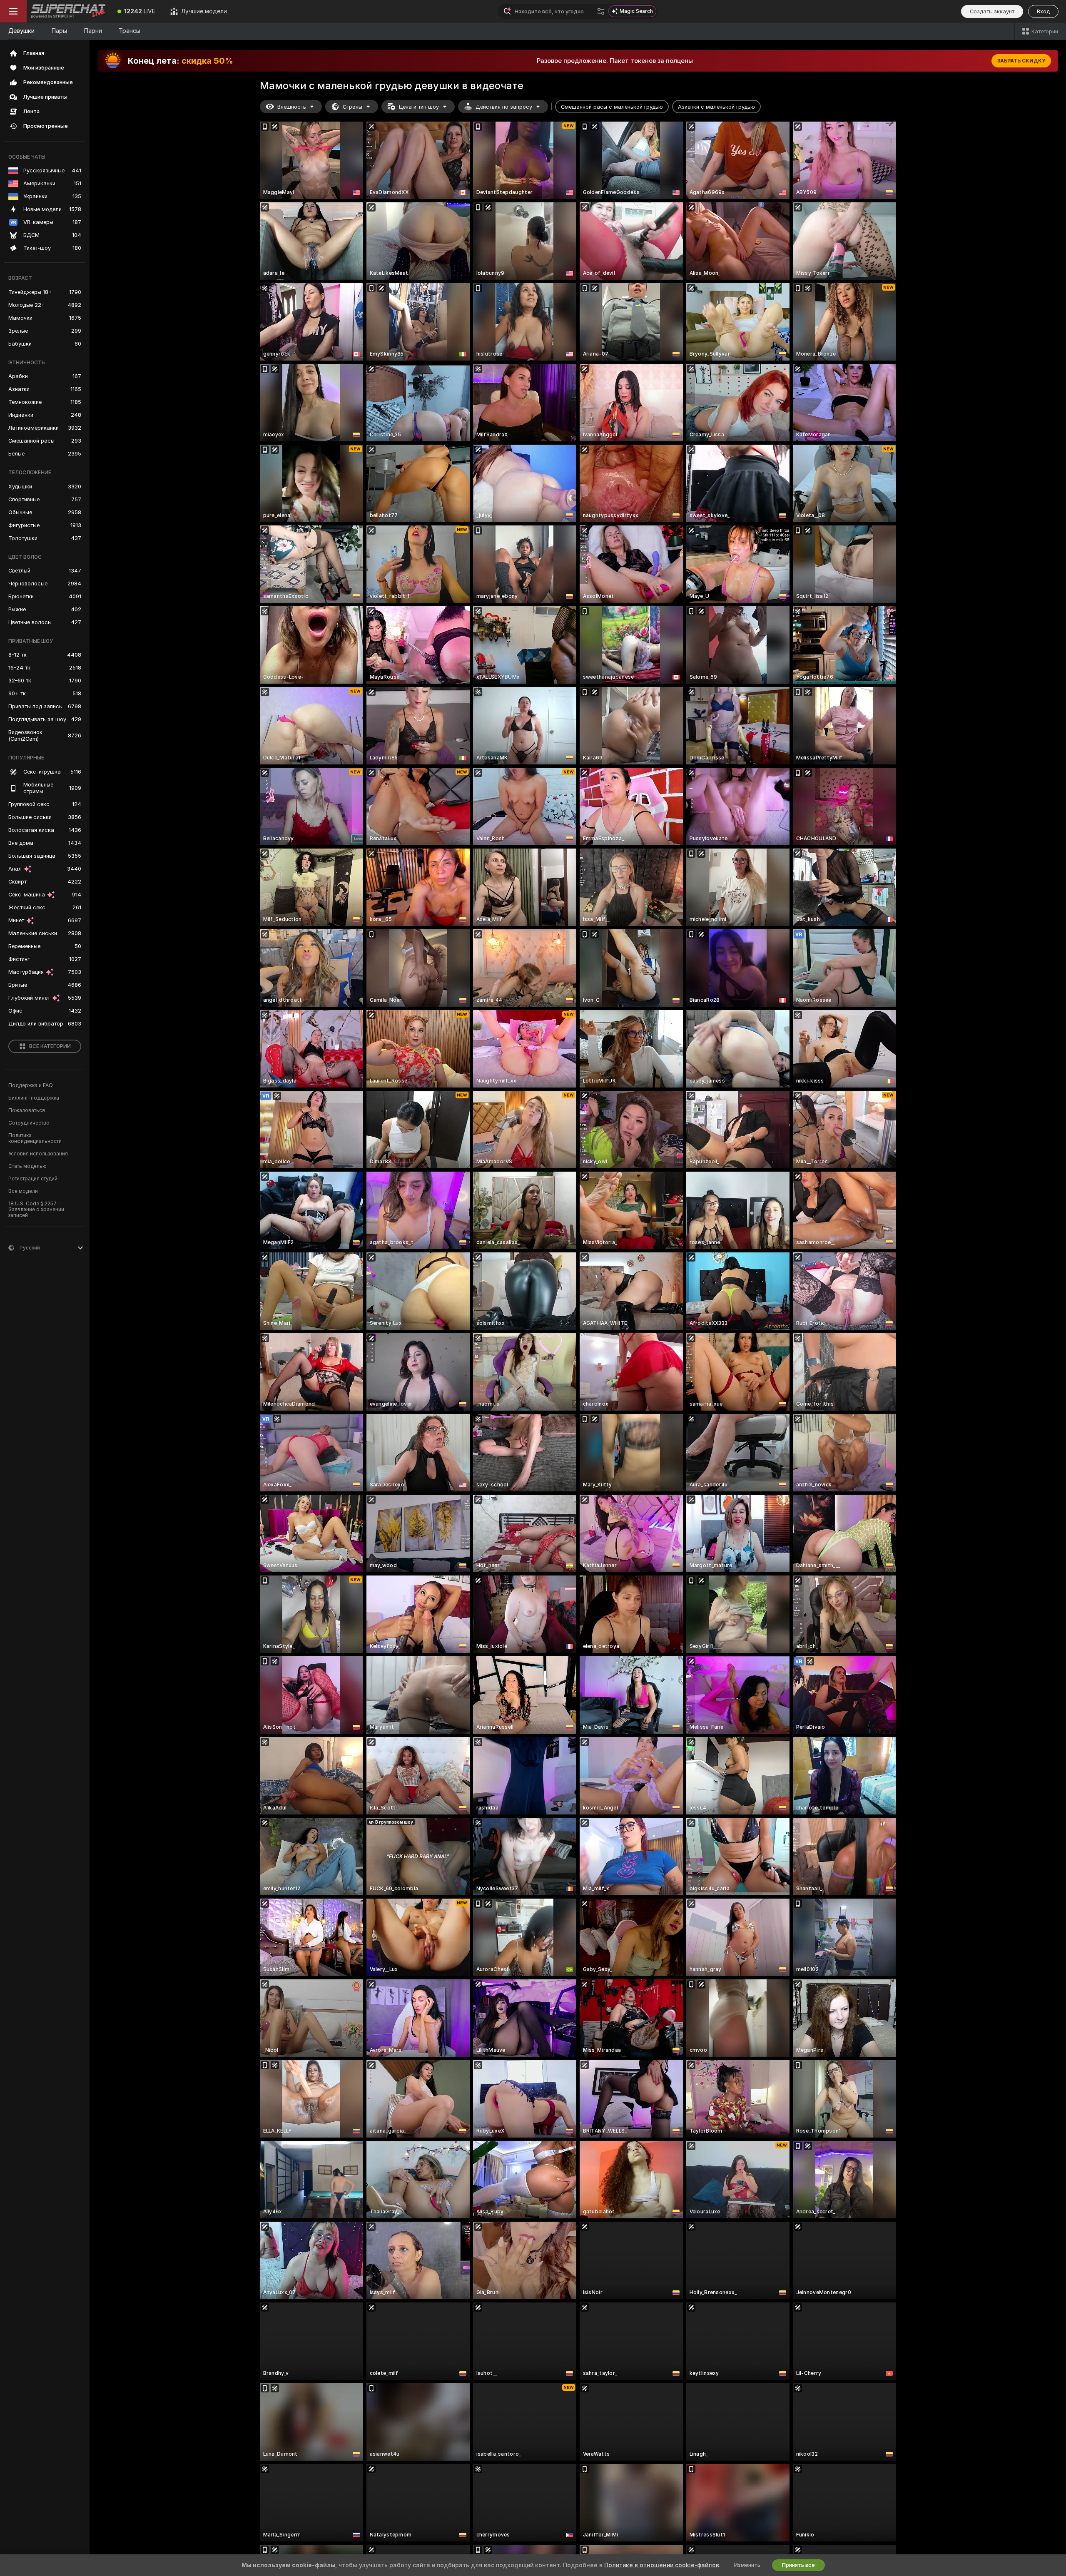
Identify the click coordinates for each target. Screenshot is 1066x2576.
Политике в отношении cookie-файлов (662, 2565)
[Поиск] (601, 11)
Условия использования (38, 1154)
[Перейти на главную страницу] (68, 11)
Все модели (23, 1191)
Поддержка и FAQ (31, 1085)
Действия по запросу (504, 107)
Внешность (292, 107)
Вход (1043, 11)
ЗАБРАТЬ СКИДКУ (1021, 61)
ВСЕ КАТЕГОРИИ (50, 1046)
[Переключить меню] (13, 11)
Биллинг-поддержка (34, 1098)
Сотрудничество (29, 1123)
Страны (352, 107)
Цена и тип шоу (419, 107)
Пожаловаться (27, 1110)
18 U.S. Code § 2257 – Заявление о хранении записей (36, 1210)
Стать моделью (27, 1166)
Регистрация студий (33, 1179)
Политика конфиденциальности (35, 1138)
